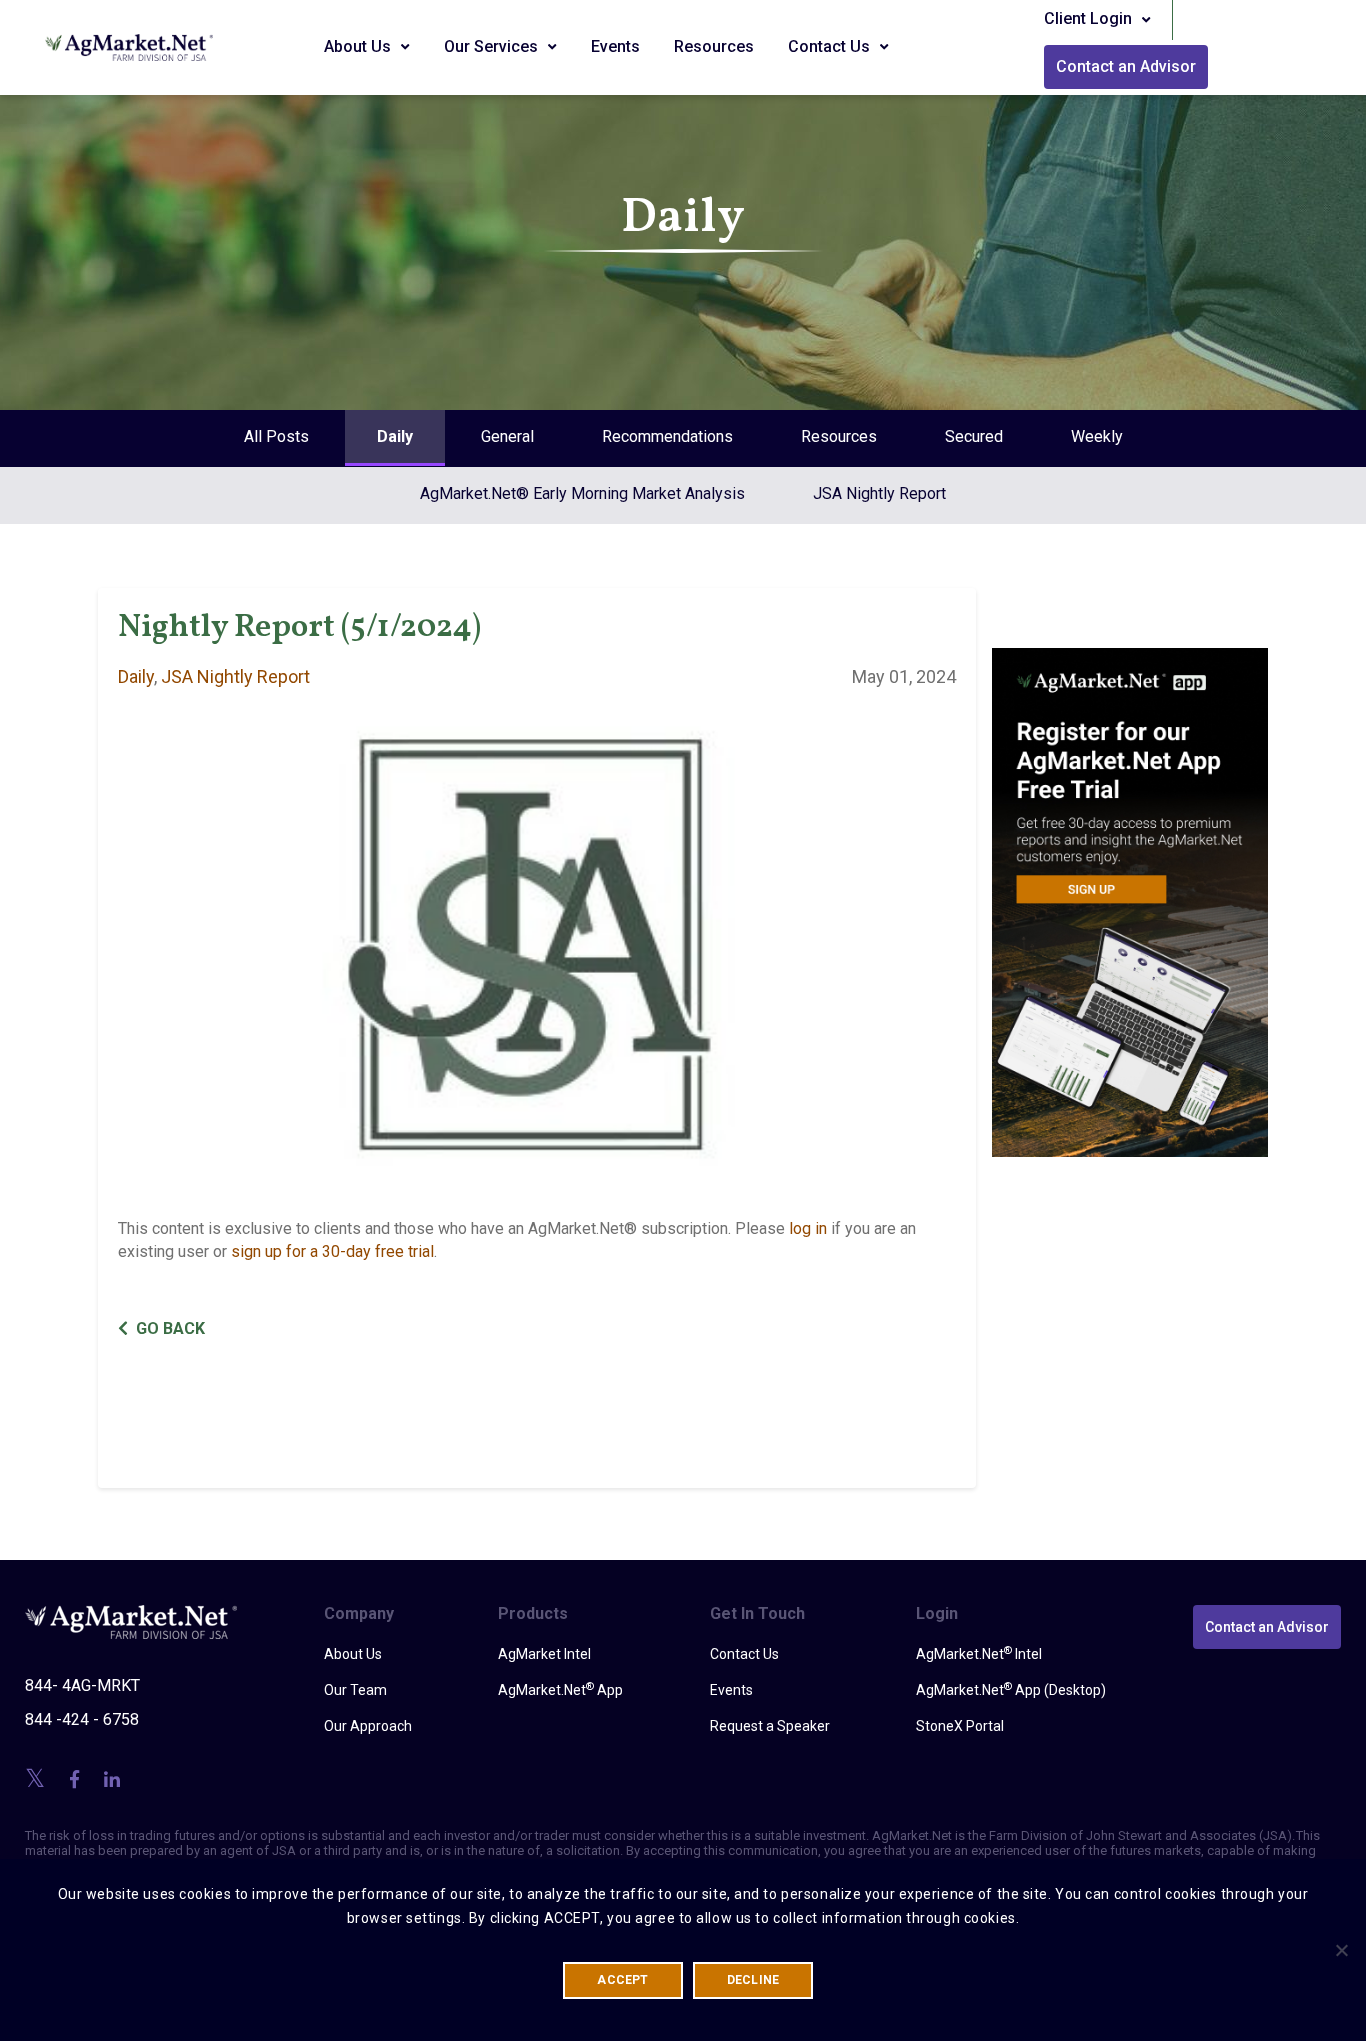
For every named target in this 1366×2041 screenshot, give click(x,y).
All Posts (276, 436)
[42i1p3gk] (1130, 888)
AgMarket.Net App (560, 1689)
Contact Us (831, 46)
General (507, 436)
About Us (359, 46)
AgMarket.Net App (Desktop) (1011, 1689)
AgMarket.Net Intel (979, 1653)
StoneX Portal (960, 1726)
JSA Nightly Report (879, 493)
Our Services (493, 46)
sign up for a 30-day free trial (332, 1251)
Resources (714, 46)
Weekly (1097, 436)
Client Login (1090, 18)
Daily (395, 436)
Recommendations (667, 436)
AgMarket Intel (544, 1654)
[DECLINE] (1341, 1950)
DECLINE (753, 1980)
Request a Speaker (770, 1726)
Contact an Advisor (1126, 66)
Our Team (355, 1690)
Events (615, 46)
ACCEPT (622, 1980)
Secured (974, 436)
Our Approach (368, 1726)
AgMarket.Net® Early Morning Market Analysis (582, 493)
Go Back (170, 1328)
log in (808, 1228)
